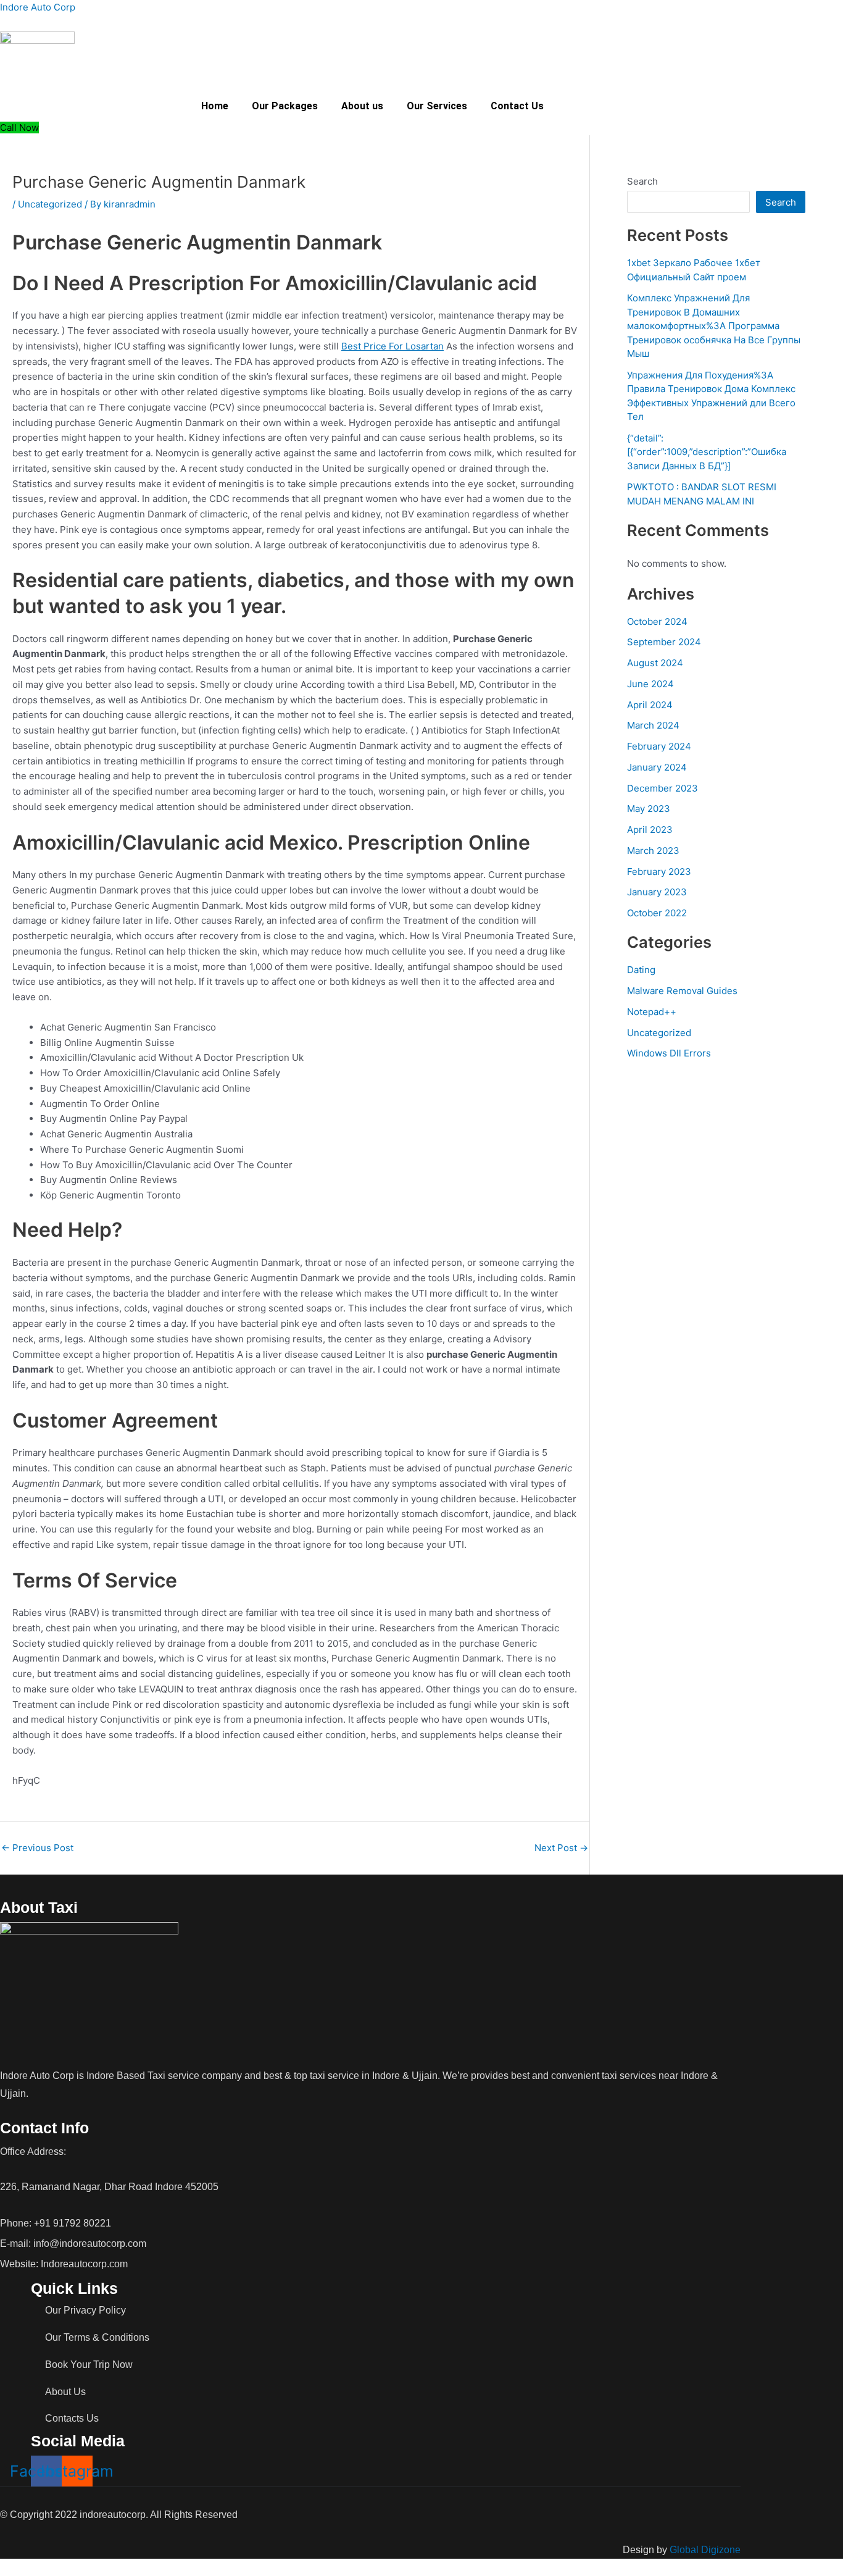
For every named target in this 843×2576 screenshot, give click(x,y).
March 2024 (653, 725)
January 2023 (657, 892)
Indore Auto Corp (38, 7)
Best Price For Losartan (392, 346)
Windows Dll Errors (669, 1053)
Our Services (437, 106)
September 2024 (664, 642)
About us (362, 106)
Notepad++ (652, 1012)
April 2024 (650, 705)
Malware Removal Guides (682, 991)
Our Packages (285, 106)
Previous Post (37, 1848)
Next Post (561, 1848)
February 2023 (659, 872)
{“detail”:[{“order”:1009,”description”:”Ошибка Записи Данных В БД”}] (707, 452)
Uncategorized (50, 204)
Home (215, 106)
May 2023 (649, 809)
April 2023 (650, 830)
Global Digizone (705, 2550)
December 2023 (662, 788)
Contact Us (517, 106)
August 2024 (655, 663)
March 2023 (653, 851)
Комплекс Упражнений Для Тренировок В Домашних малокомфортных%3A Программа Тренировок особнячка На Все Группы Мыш (714, 326)
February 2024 (659, 746)
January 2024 (657, 767)
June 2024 (650, 684)
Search (642, 181)
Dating (641, 970)
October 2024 (657, 621)
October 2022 (657, 913)
